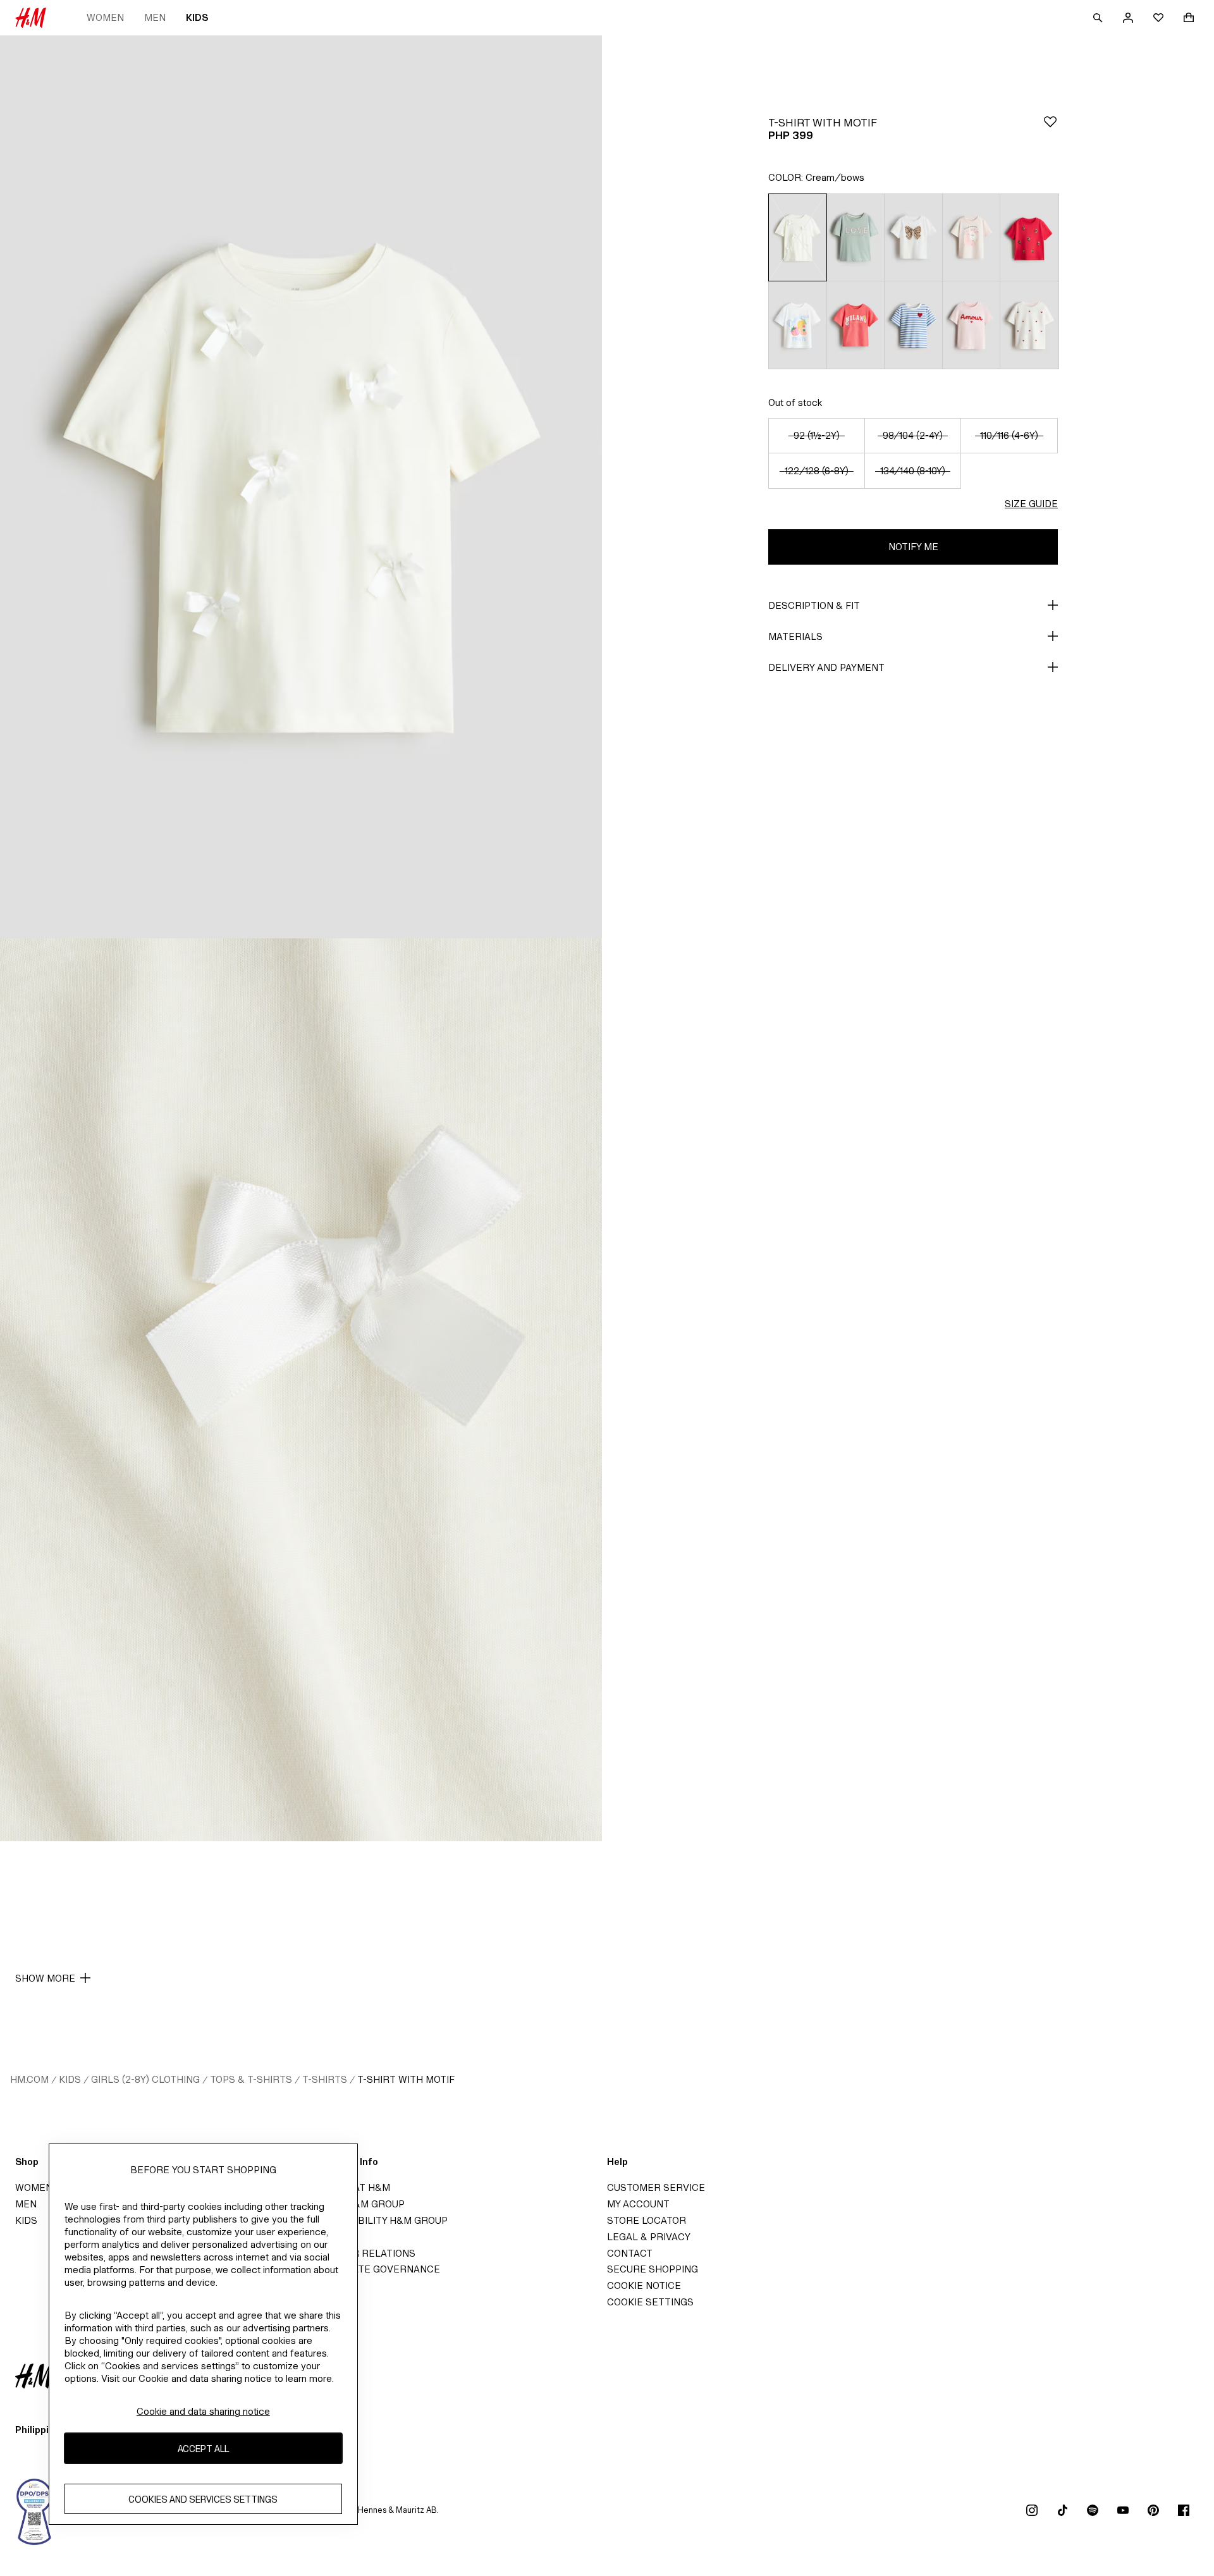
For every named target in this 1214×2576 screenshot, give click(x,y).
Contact (630, 2253)
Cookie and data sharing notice (203, 2411)
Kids (197, 17)
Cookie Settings (650, 2302)
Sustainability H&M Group (379, 2220)
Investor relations (363, 2253)
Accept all (203, 2448)
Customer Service (656, 2187)
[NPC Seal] (35, 2510)
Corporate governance (376, 2269)
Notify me (913, 547)
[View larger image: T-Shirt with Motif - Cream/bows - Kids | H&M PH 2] (301, 1390)
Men (155, 17)
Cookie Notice (644, 2285)
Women (105, 17)
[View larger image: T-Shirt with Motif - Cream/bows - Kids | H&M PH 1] (301, 487)
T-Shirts (325, 2079)
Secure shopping (653, 2269)
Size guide (1031, 504)
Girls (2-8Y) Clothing (145, 2079)
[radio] (797, 237)
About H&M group (358, 2204)
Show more (45, 1978)
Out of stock (795, 402)
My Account (638, 2204)
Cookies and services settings (203, 2499)
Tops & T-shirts (251, 2079)
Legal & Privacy (649, 2237)
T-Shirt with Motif (406, 2079)
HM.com (29, 2079)
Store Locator (647, 2220)
